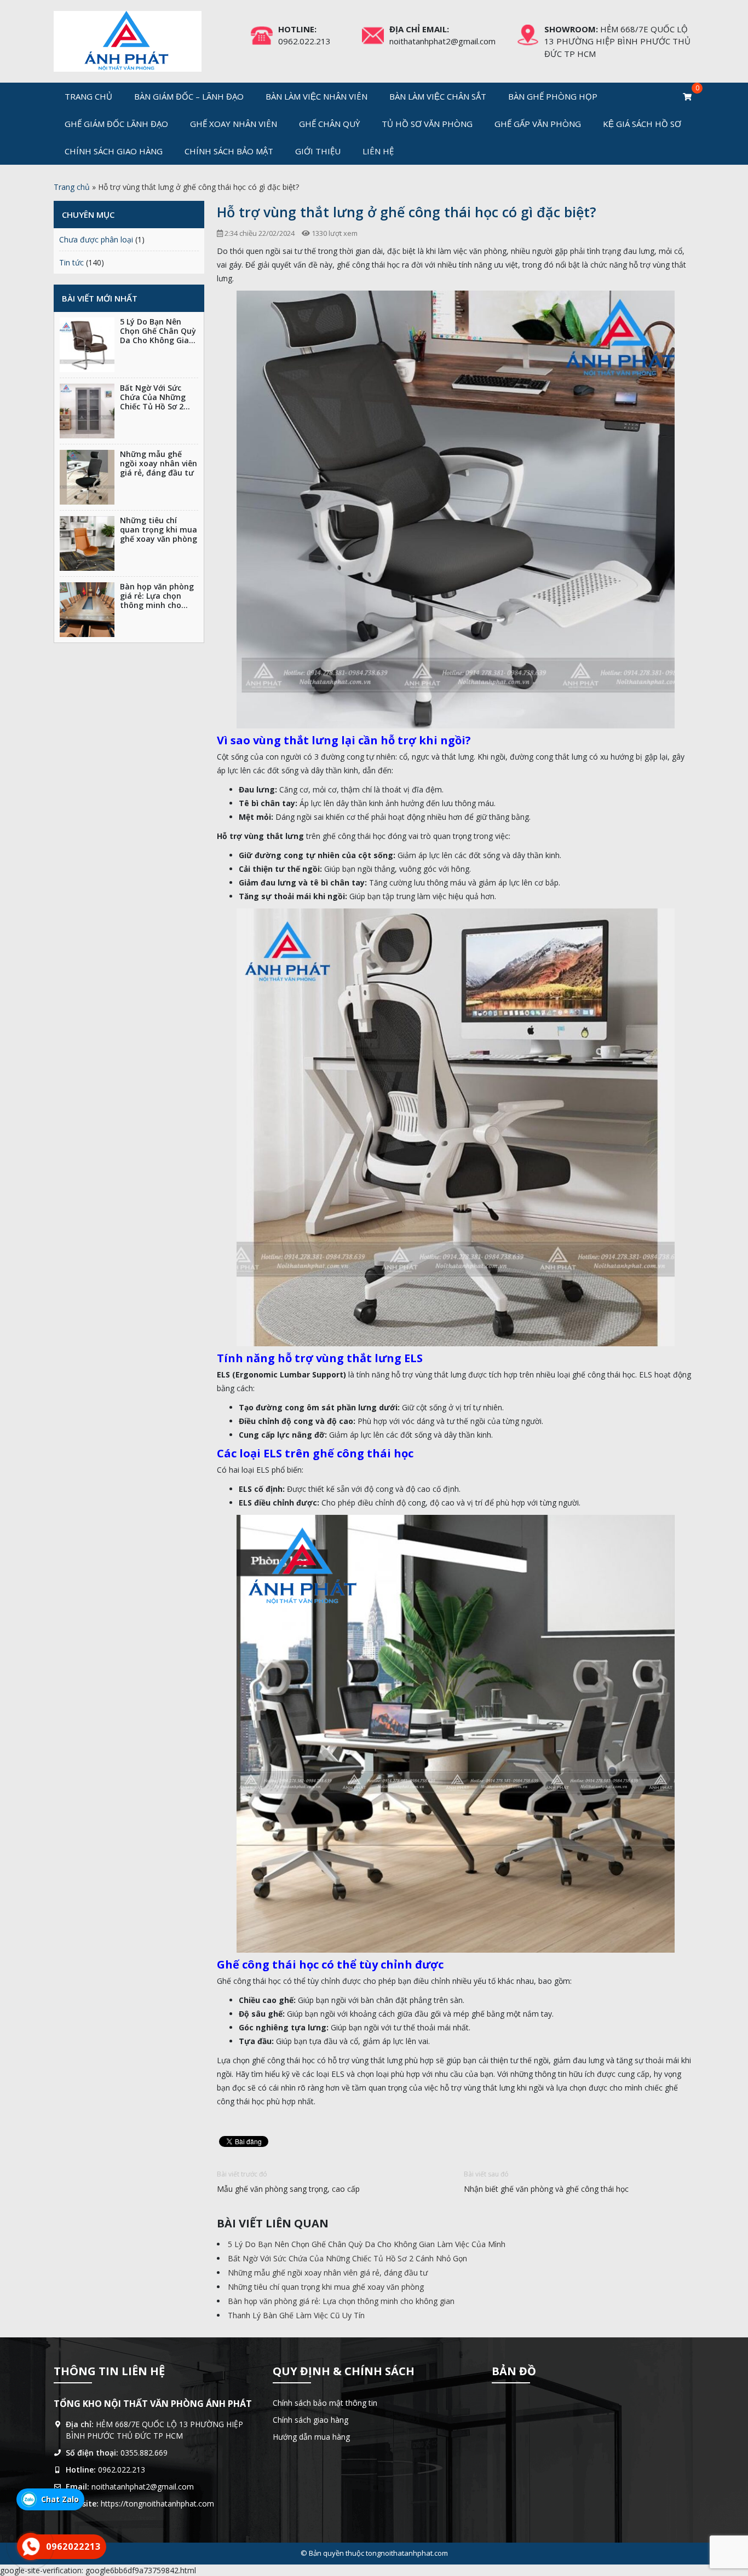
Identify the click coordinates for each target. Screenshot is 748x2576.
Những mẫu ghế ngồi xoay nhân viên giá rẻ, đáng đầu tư (328, 2273)
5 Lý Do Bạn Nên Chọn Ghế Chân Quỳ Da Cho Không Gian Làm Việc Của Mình (367, 2244)
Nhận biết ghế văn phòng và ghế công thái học (546, 2189)
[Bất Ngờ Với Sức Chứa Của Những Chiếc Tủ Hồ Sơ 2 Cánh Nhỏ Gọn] (87, 411)
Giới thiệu (318, 151)
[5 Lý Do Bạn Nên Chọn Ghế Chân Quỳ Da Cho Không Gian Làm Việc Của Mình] (87, 345)
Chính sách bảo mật (229, 151)
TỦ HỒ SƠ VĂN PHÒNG (427, 124)
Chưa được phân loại (96, 239)
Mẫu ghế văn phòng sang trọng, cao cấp (288, 2189)
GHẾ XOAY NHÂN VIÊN (234, 124)
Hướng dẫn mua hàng (311, 2437)
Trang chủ (88, 96)
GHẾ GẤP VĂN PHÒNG (538, 124)
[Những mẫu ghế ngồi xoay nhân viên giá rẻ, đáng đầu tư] (87, 477)
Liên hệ (378, 151)
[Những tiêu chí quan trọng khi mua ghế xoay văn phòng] (87, 543)
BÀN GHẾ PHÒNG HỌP (553, 96)
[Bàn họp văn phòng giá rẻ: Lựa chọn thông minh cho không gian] (87, 610)
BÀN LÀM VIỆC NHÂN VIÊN (317, 96)
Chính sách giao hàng (114, 151)
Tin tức (71, 262)
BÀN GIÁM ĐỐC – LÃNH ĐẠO (189, 96)
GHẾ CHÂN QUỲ (329, 124)
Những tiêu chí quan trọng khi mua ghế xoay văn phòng (326, 2287)
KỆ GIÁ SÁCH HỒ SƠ (642, 124)
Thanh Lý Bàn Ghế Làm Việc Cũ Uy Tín (296, 2315)
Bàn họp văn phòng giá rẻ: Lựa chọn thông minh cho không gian (341, 2301)
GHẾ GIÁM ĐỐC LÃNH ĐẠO (116, 124)
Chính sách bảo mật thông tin (325, 2403)
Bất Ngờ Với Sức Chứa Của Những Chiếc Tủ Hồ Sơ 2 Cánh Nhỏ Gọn (347, 2258)
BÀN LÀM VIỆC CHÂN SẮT (438, 96)
